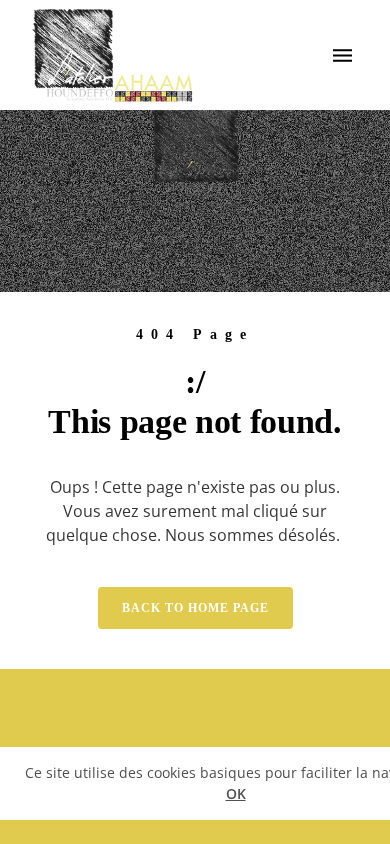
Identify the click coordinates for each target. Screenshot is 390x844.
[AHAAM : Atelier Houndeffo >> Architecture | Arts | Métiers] (113, 55)
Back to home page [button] (195, 608)
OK (236, 793)
